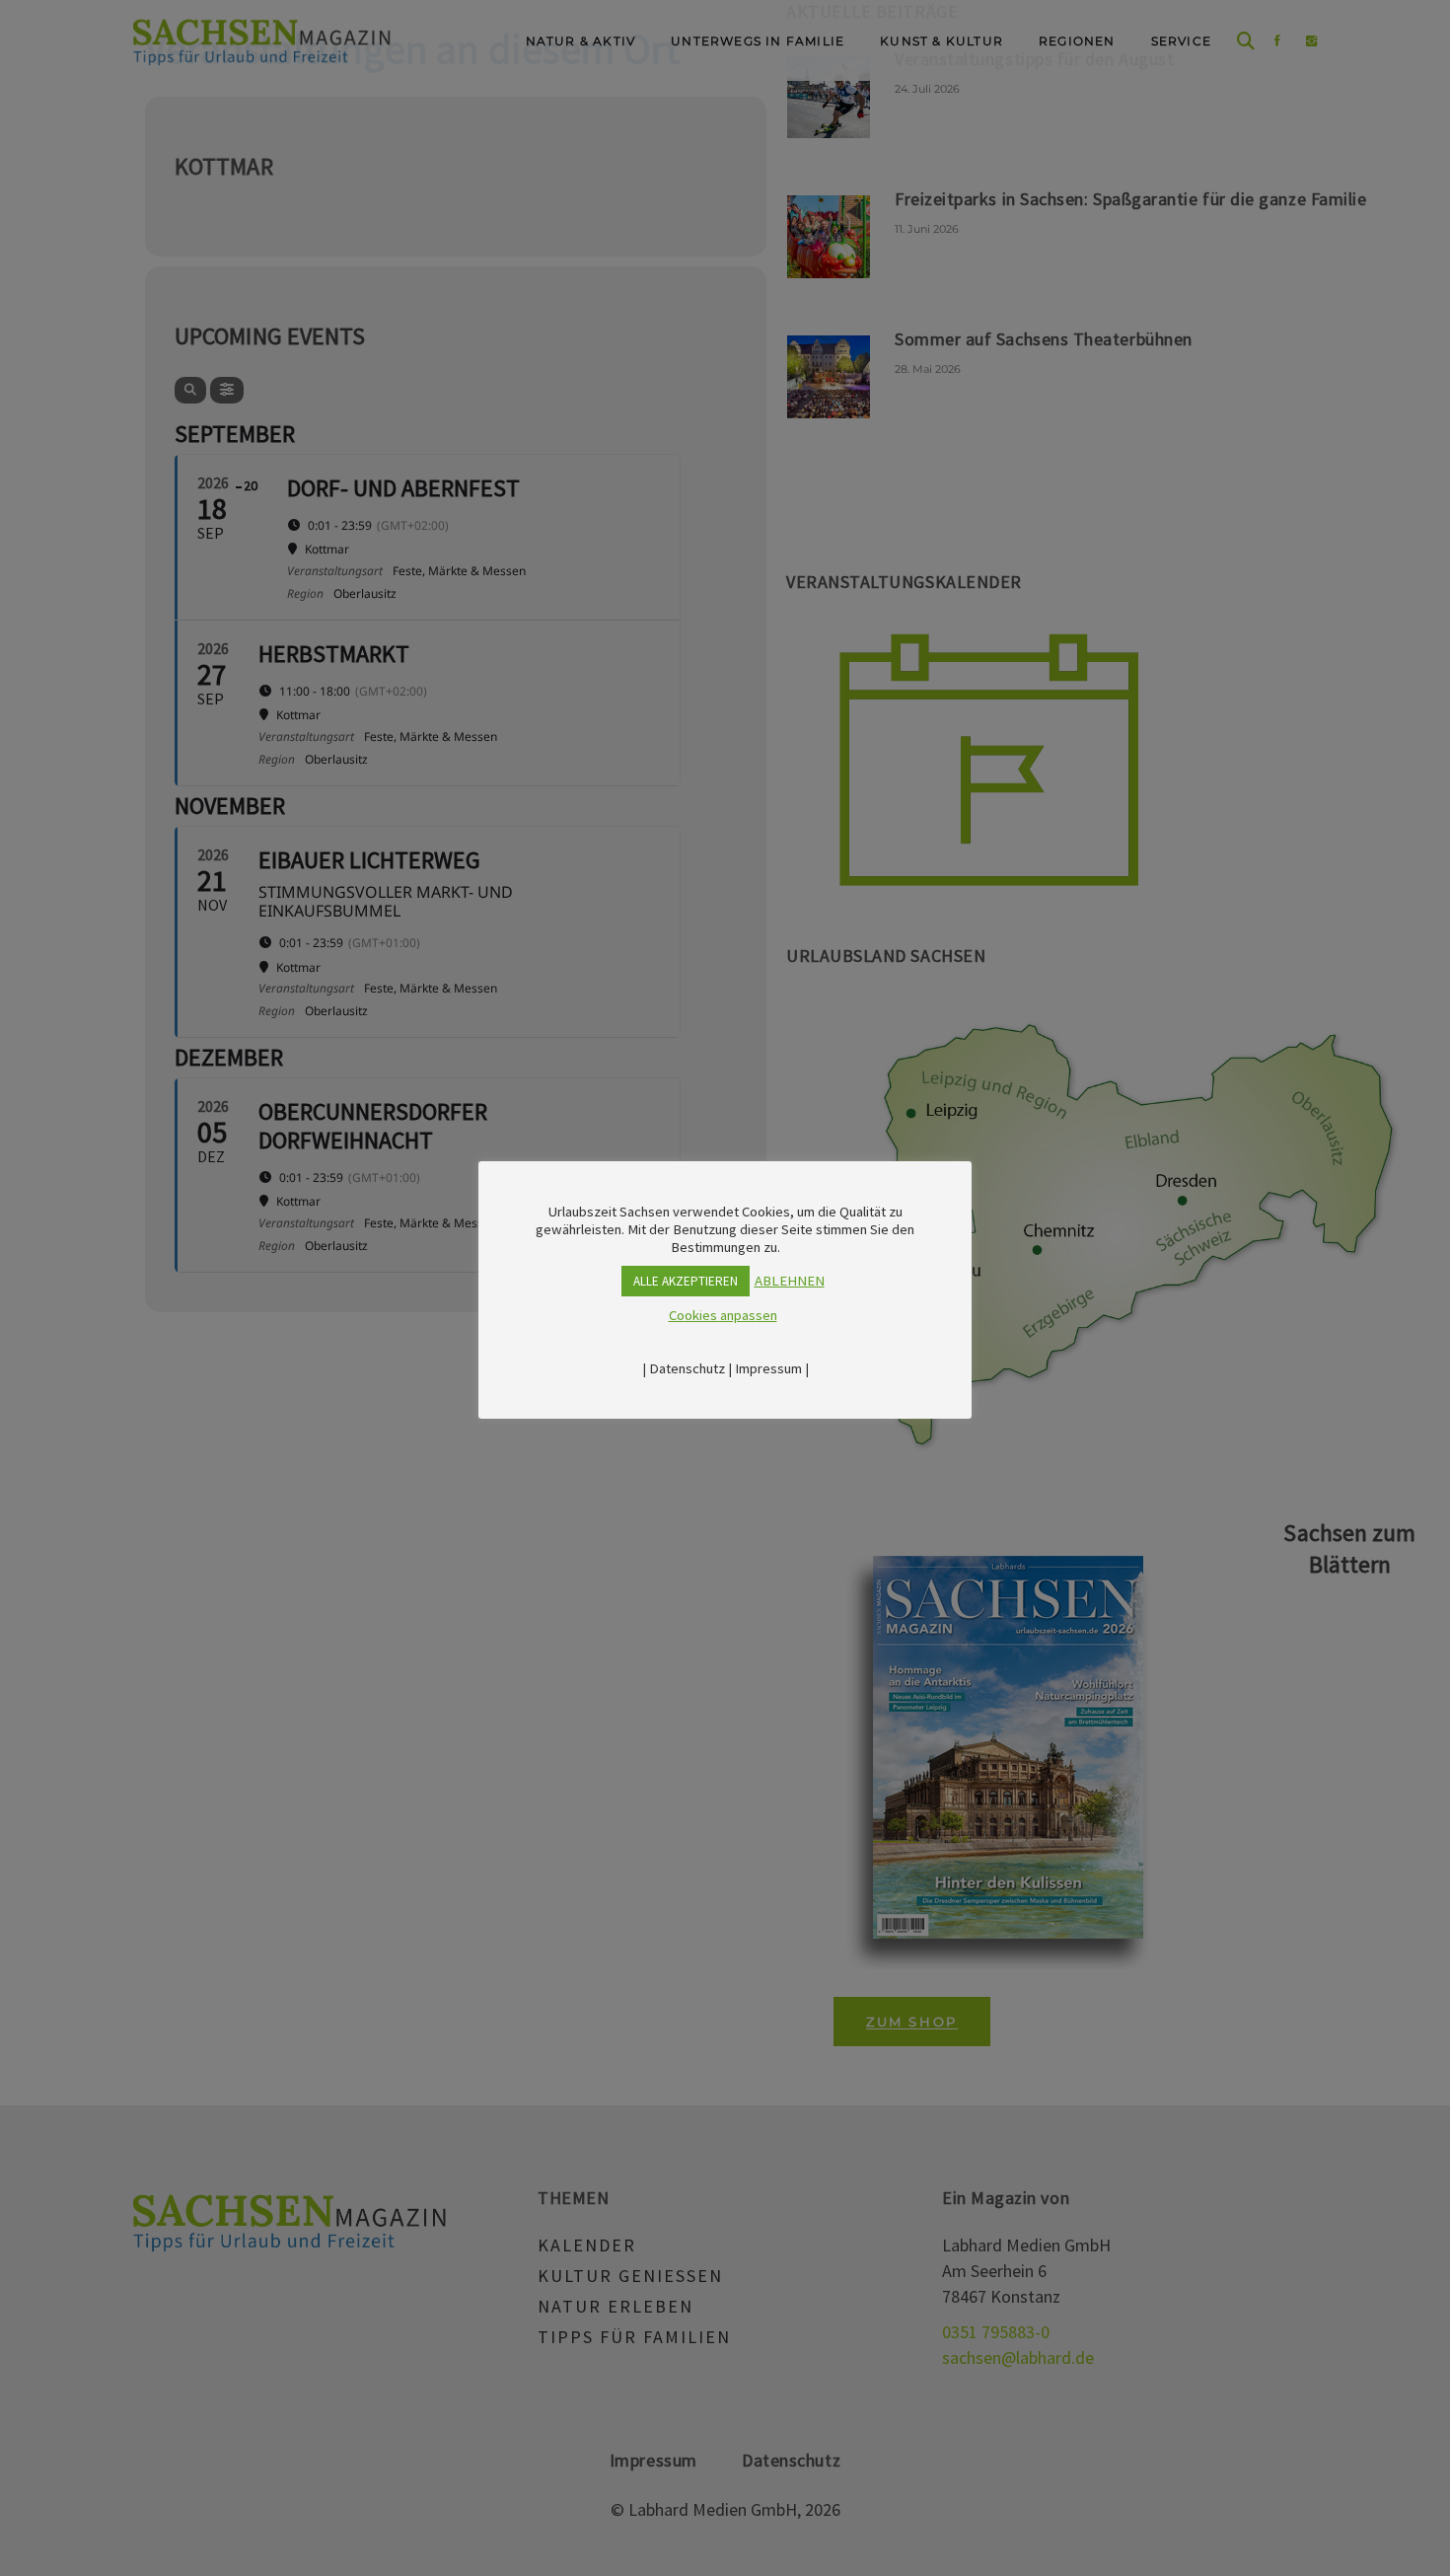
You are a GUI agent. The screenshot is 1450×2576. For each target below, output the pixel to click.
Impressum (768, 1368)
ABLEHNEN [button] (790, 1281)
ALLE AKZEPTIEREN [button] (686, 1281)
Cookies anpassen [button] (723, 1315)
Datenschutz (687, 1368)
